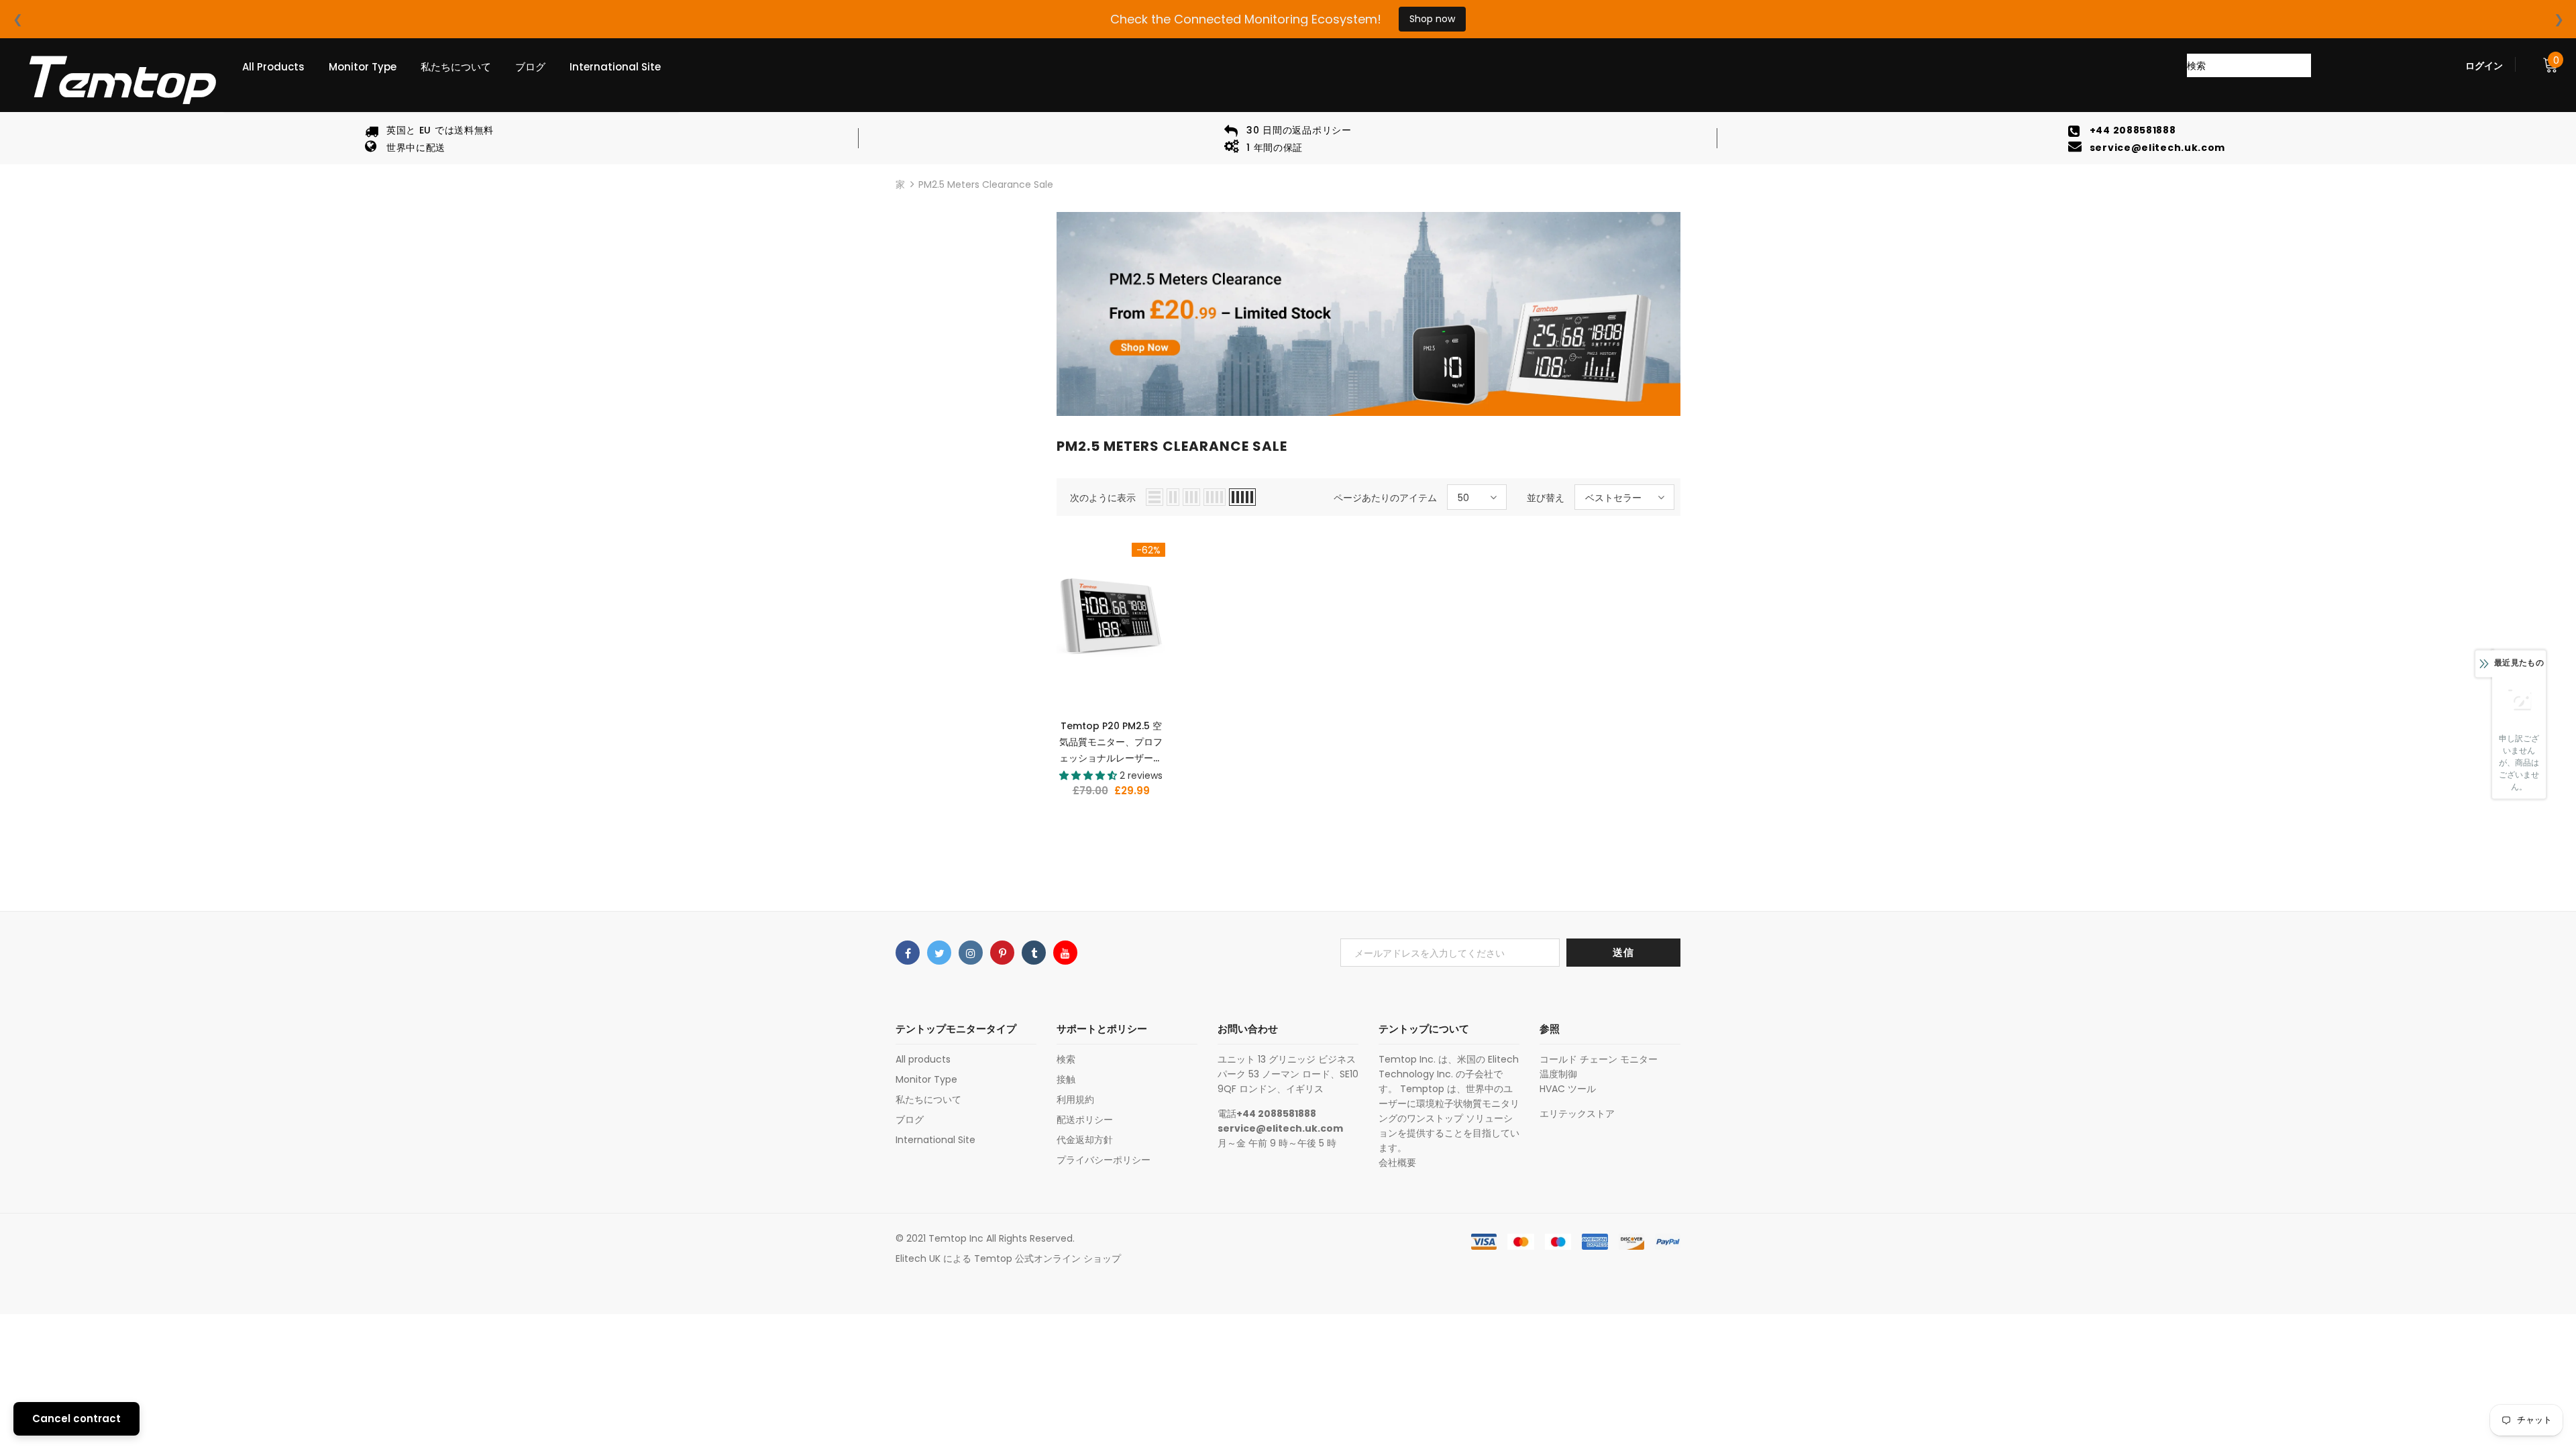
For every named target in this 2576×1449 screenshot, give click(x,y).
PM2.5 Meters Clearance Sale (986, 184)
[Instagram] (971, 953)
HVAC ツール (1568, 1089)
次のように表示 (1103, 498)
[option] (429, 138)
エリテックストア (1577, 1114)
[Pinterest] (1002, 953)
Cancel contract (76, 1418)
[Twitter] (939, 953)
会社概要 (1397, 1163)
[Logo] (121, 80)
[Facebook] (908, 953)
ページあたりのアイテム (1385, 498)
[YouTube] (1065, 953)
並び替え (1546, 498)
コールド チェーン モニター (1599, 1059)
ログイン (2484, 66)
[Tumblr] (1034, 953)
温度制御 (1558, 1074)
